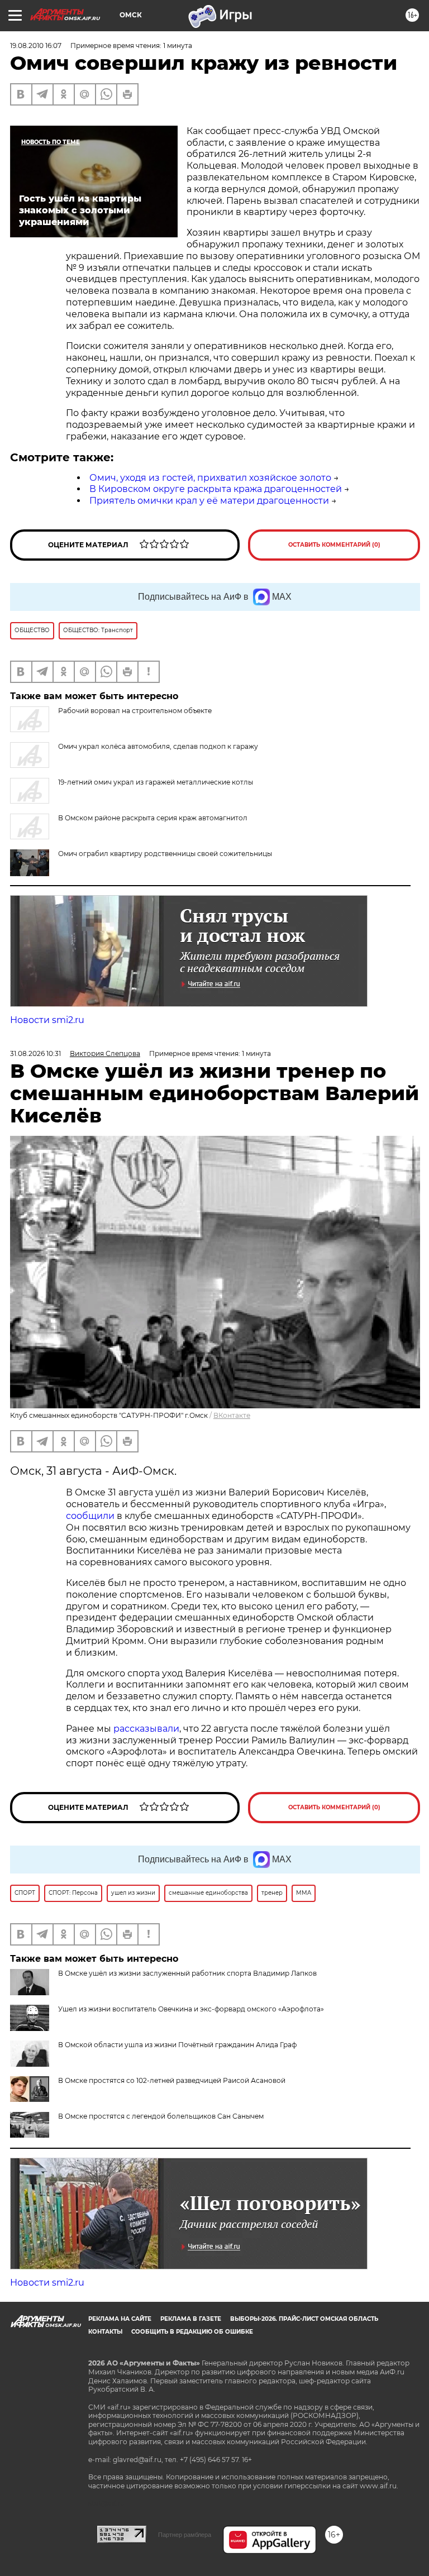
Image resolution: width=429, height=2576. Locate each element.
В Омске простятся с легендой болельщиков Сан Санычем (161, 2116)
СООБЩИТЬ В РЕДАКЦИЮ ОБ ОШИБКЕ (192, 2332)
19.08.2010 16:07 (36, 46)
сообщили (90, 1516)
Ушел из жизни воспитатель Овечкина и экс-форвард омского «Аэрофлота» (191, 2009)
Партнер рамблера (185, 2535)
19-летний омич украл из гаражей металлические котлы (156, 782)
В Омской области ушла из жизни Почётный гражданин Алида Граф (177, 2045)
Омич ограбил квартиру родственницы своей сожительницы (165, 854)
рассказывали (146, 1729)
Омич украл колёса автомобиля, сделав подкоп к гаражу (158, 746)
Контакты (105, 2332)
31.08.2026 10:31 (35, 1053)
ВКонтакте (232, 1415)
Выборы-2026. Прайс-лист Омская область (304, 2319)
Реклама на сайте (120, 2319)
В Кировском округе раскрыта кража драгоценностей (216, 489)
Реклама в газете (191, 2319)
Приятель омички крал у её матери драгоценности (209, 501)
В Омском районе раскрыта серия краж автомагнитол (153, 818)
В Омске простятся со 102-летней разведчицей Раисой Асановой (172, 2080)
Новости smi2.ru (47, 1020)
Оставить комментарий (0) (334, 545)
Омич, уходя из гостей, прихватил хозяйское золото (210, 478)
